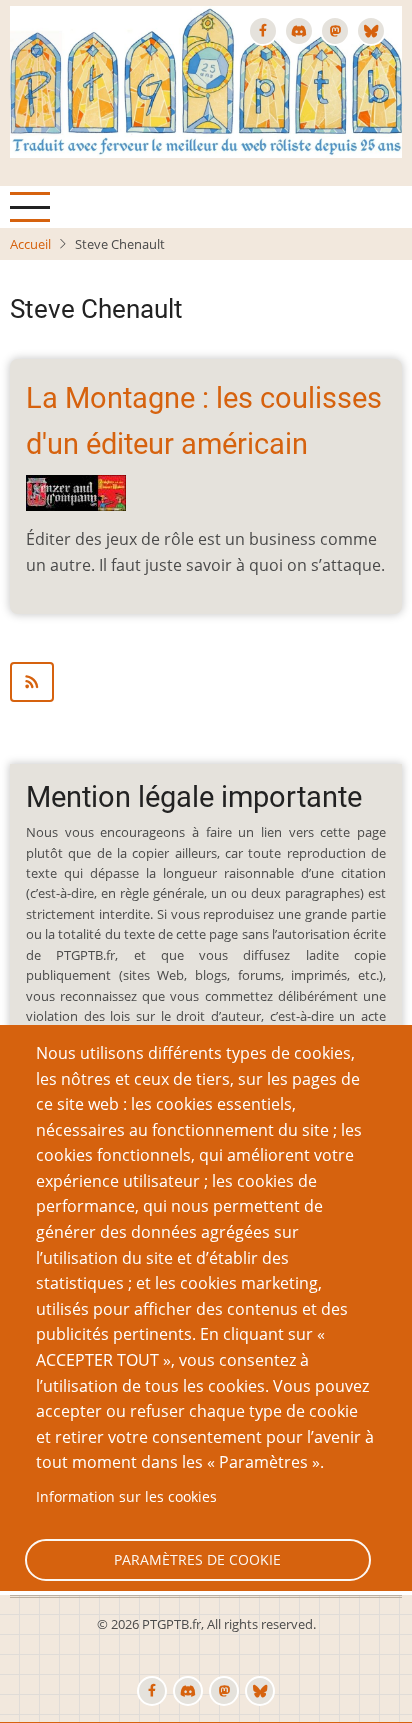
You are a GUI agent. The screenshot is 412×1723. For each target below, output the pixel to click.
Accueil (30, 244)
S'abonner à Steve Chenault (206, 682)
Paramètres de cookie (197, 1559)
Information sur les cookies (126, 1496)
